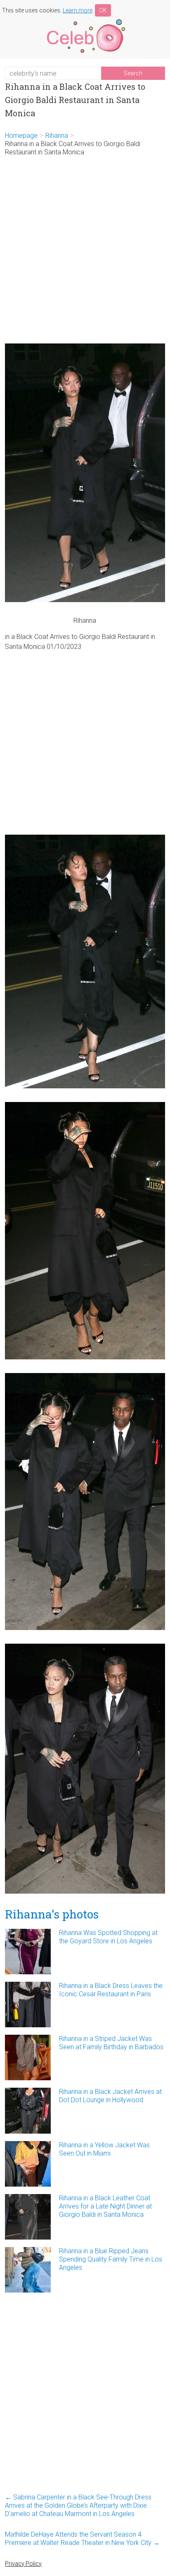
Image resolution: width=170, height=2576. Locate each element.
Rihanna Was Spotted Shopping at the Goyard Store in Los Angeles (108, 1937)
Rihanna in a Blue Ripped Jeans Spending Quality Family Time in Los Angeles (111, 2259)
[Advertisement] (85, 250)
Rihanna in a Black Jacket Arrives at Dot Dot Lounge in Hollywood (110, 2096)
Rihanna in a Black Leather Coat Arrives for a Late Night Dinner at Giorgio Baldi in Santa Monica (105, 2206)
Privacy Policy (23, 2564)
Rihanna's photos (52, 1914)
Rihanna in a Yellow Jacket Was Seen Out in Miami (104, 2149)
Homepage (21, 136)
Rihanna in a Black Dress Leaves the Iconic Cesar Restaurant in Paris (111, 1990)
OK (103, 10)
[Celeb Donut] (85, 20)
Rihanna (57, 136)
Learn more (78, 10)
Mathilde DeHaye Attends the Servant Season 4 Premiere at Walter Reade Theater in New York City (82, 2539)
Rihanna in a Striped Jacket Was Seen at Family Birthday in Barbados (111, 2043)
